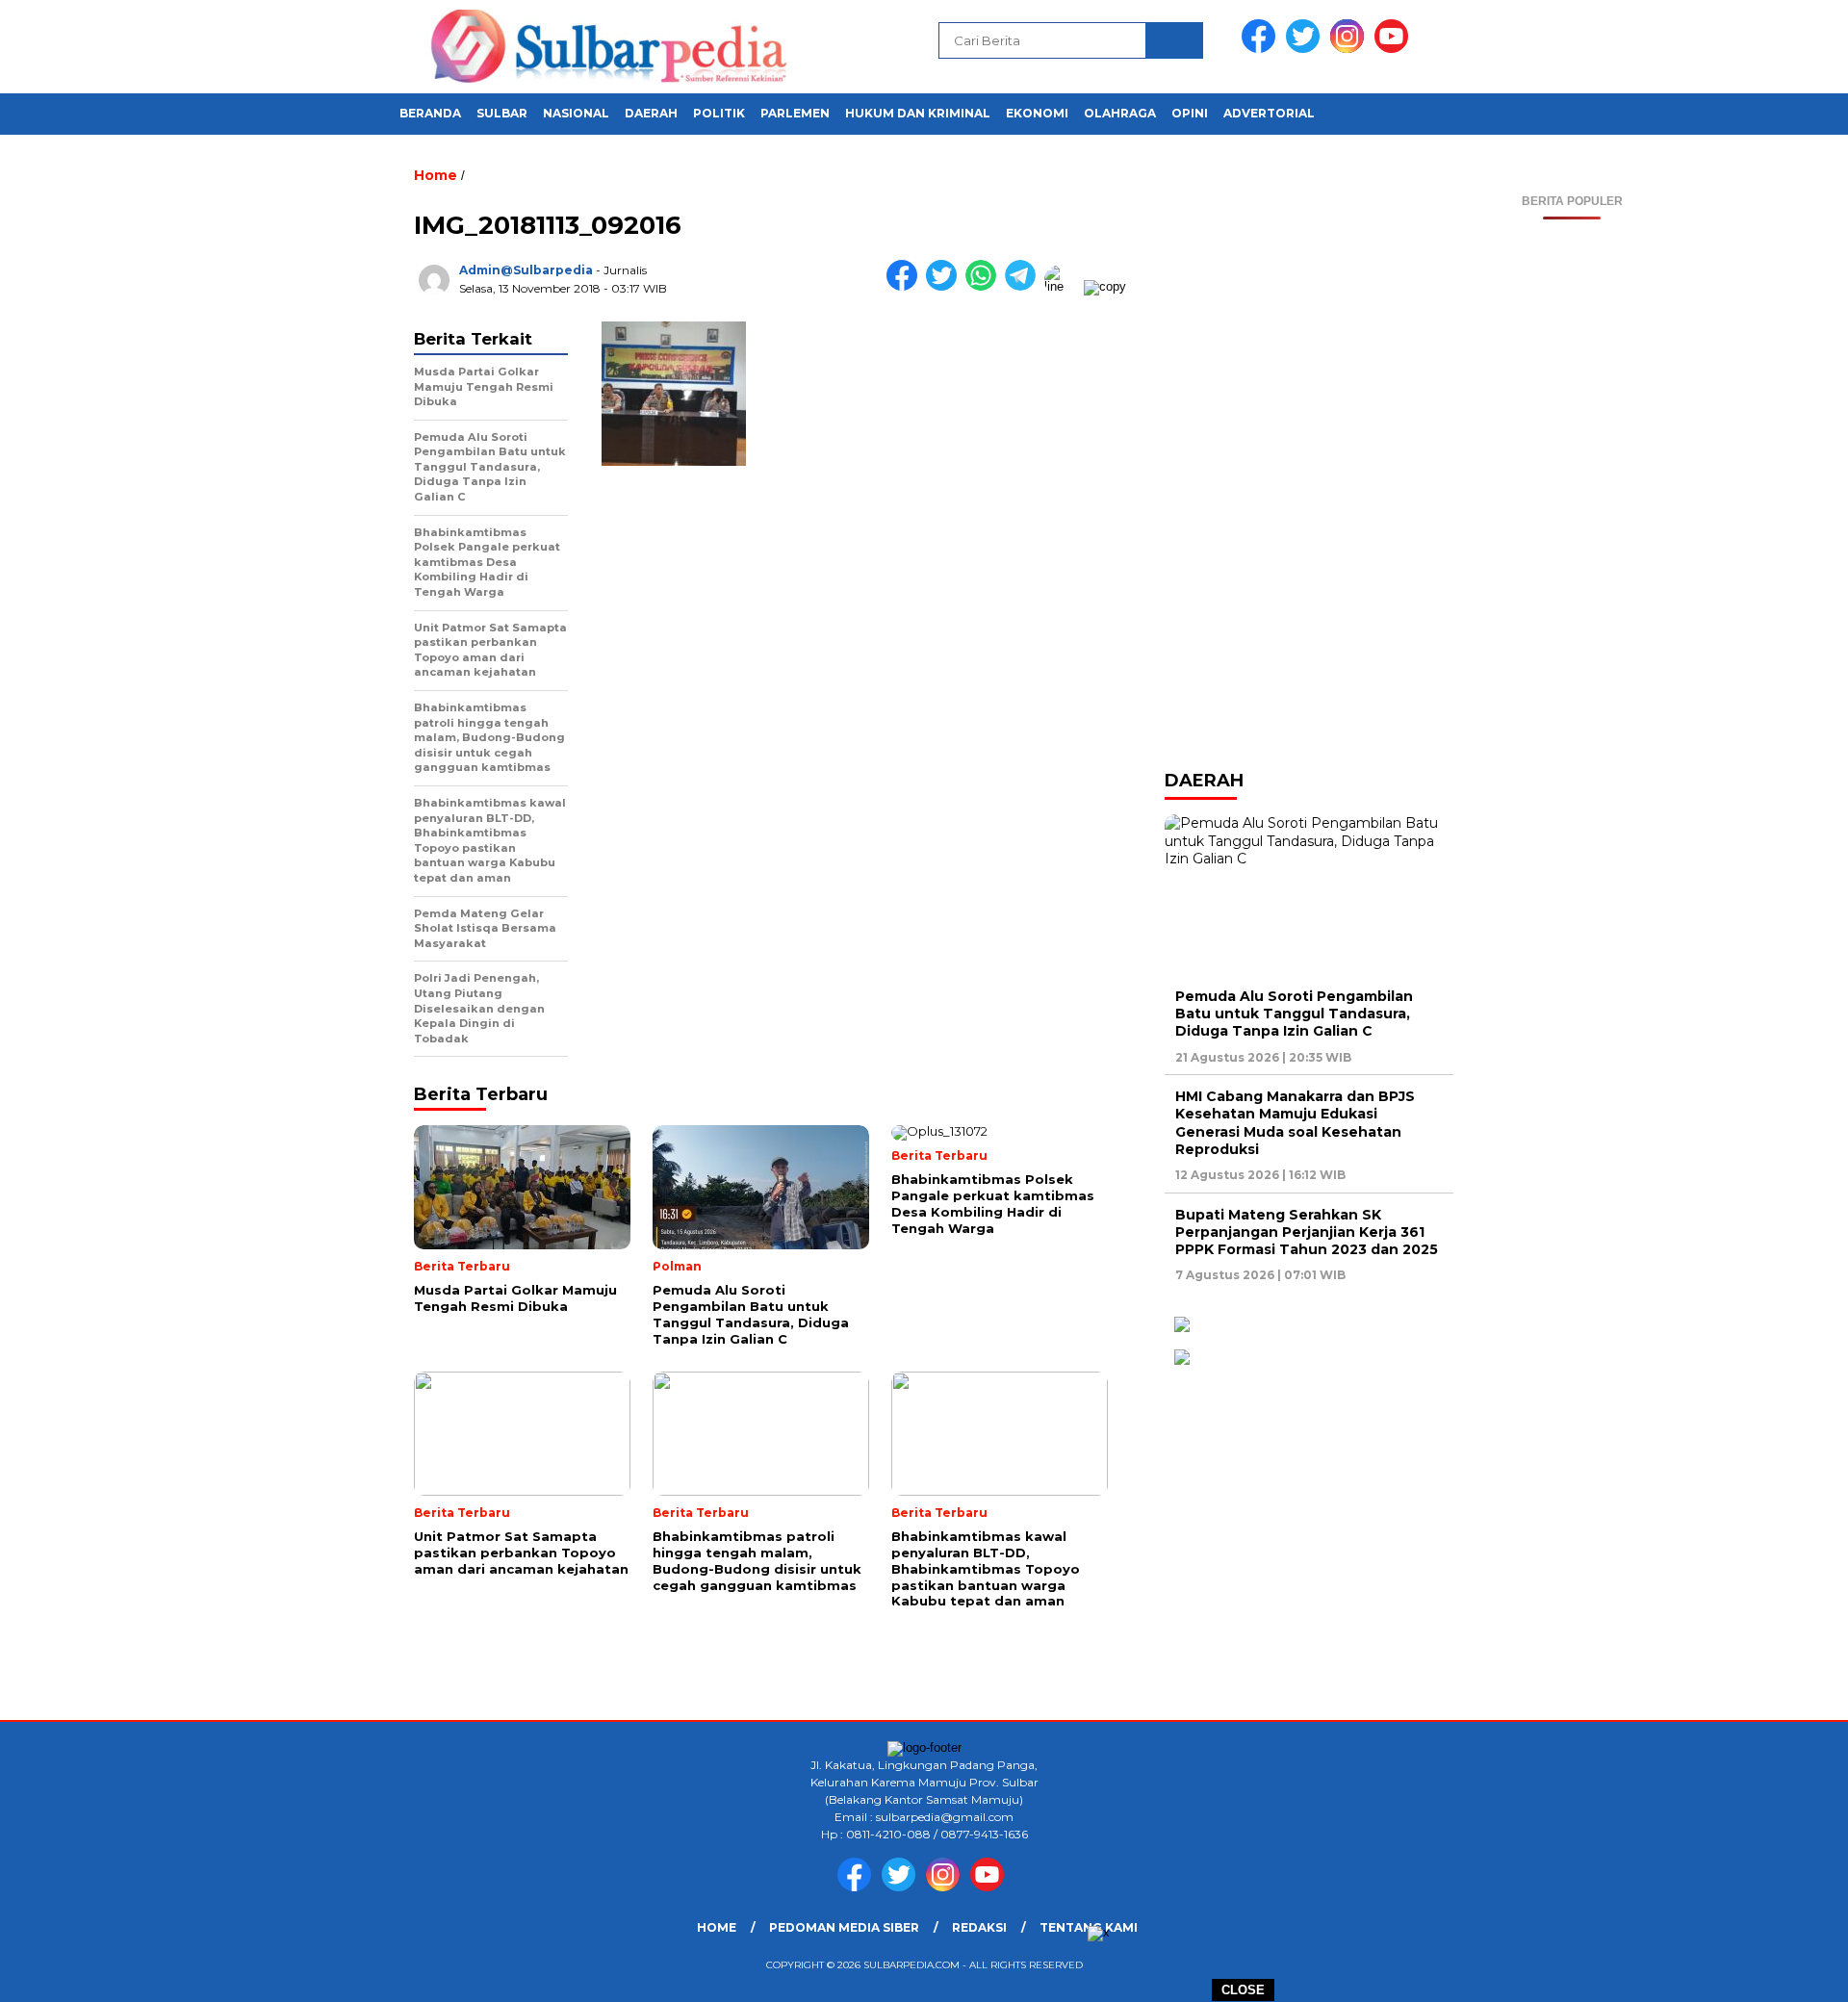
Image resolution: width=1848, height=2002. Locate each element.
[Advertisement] (1572, 508)
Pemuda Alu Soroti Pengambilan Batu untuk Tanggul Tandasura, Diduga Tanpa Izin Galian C (1294, 1014)
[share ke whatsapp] (985, 286)
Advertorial (1269, 113)
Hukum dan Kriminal (918, 113)
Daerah (651, 113)
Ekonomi (1037, 113)
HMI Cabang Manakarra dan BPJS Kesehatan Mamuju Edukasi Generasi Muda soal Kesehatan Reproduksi (1295, 1123)
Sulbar (502, 113)
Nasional (576, 113)
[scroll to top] (1776, 1972)
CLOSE (1243, 1990)
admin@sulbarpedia (526, 270)
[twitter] (1306, 49)
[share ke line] (1064, 286)
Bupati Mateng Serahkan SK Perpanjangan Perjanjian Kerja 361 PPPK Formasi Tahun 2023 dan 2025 (1307, 1232)
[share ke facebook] (906, 286)
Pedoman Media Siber (844, 1927)
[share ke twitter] (946, 286)
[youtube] (1395, 49)
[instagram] (1350, 49)
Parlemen (795, 113)
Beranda (430, 113)
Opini (1190, 113)
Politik (719, 113)
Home (717, 1927)
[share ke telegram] (1025, 286)
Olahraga (1120, 113)
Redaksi (979, 1927)
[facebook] (1262, 49)
